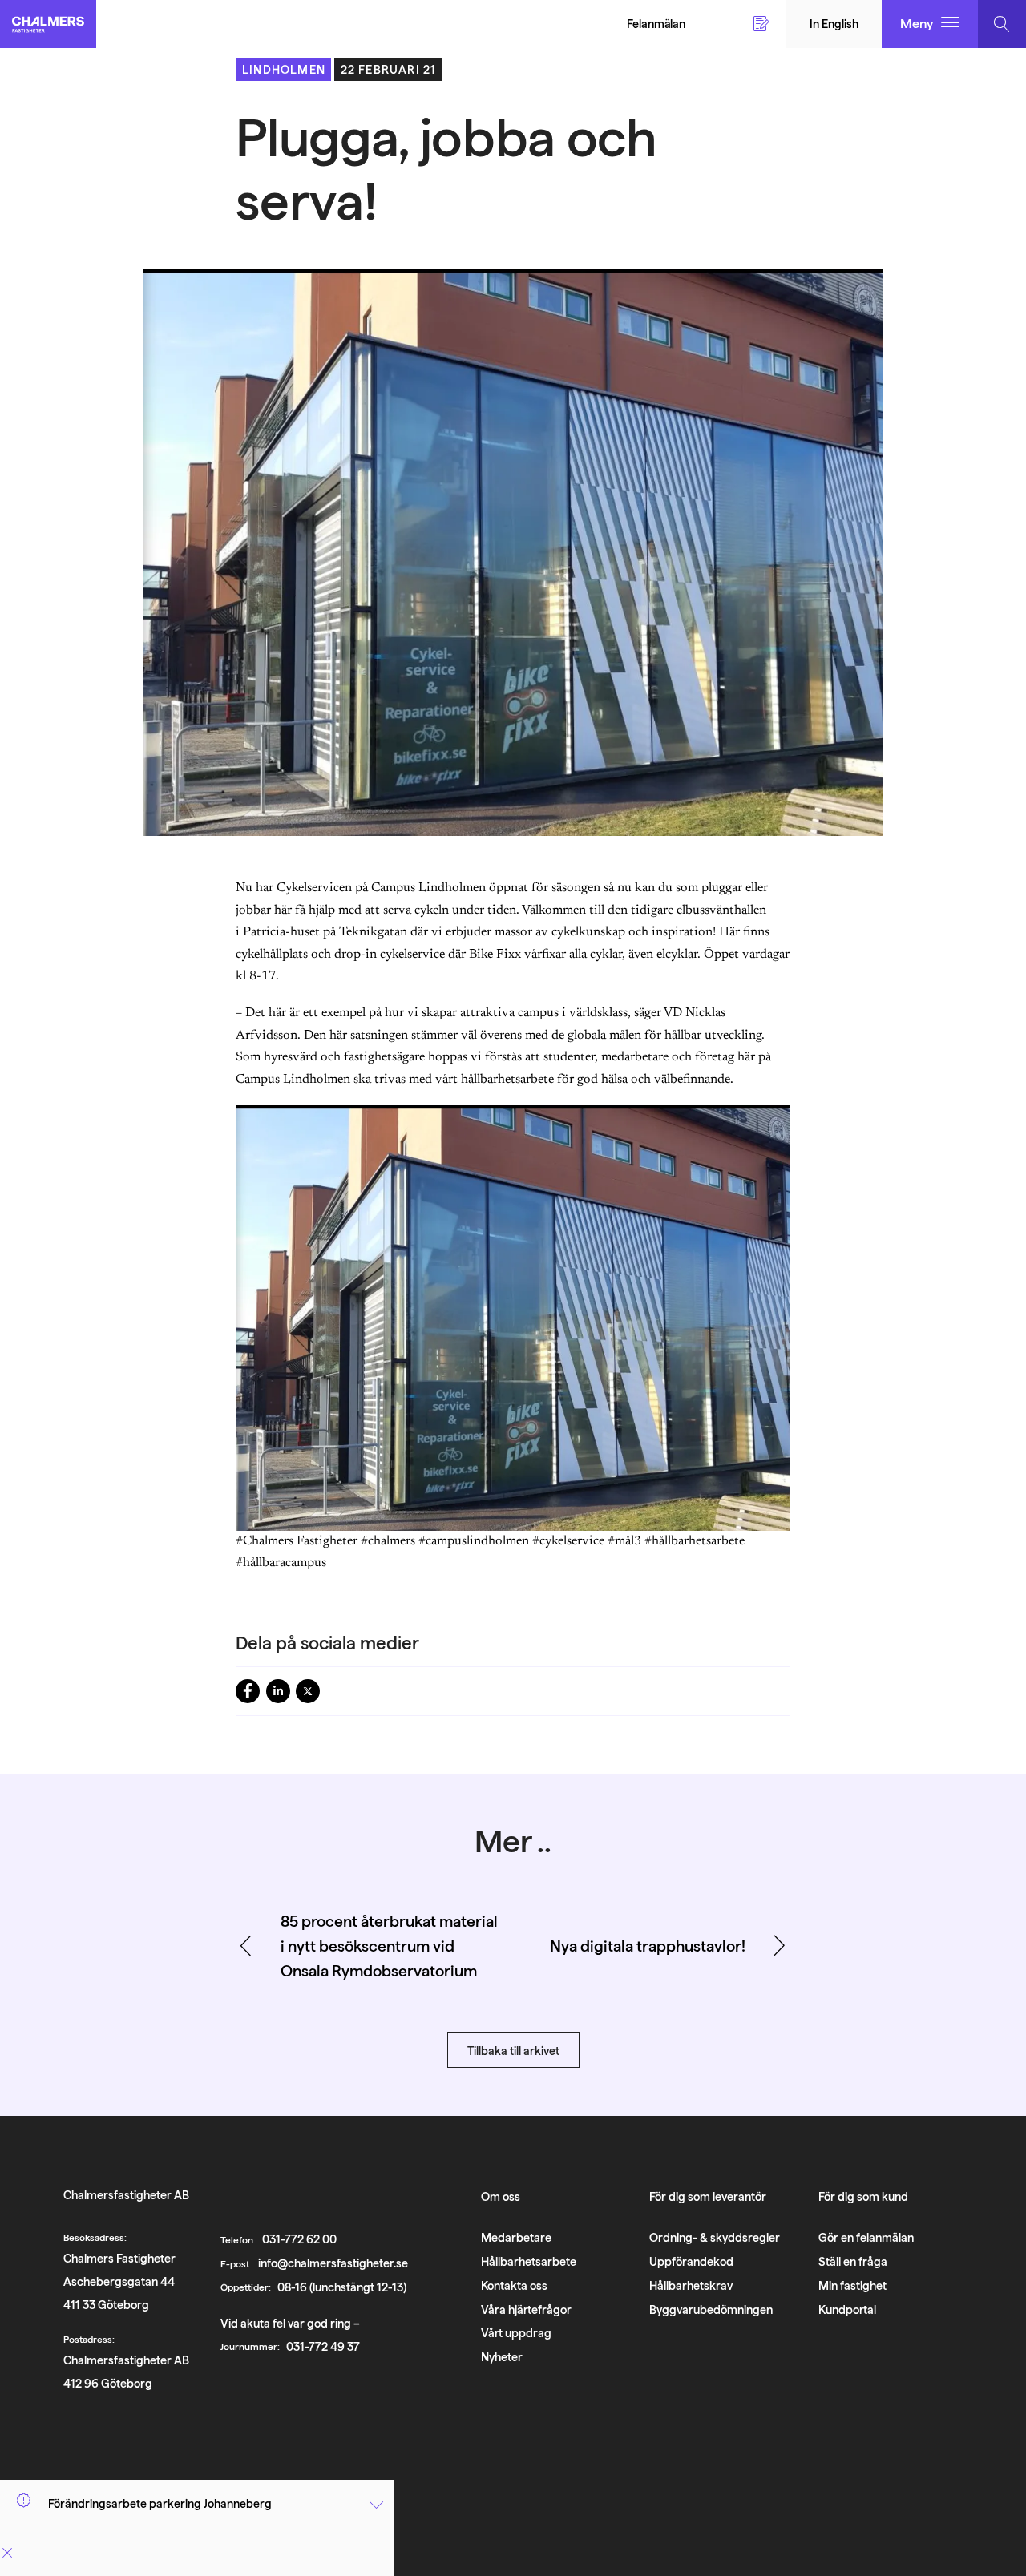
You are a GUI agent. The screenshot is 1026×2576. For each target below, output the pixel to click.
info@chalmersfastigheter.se (333, 2263)
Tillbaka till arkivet (513, 2051)
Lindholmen (284, 69)
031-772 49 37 (323, 2346)
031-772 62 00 (299, 2239)
